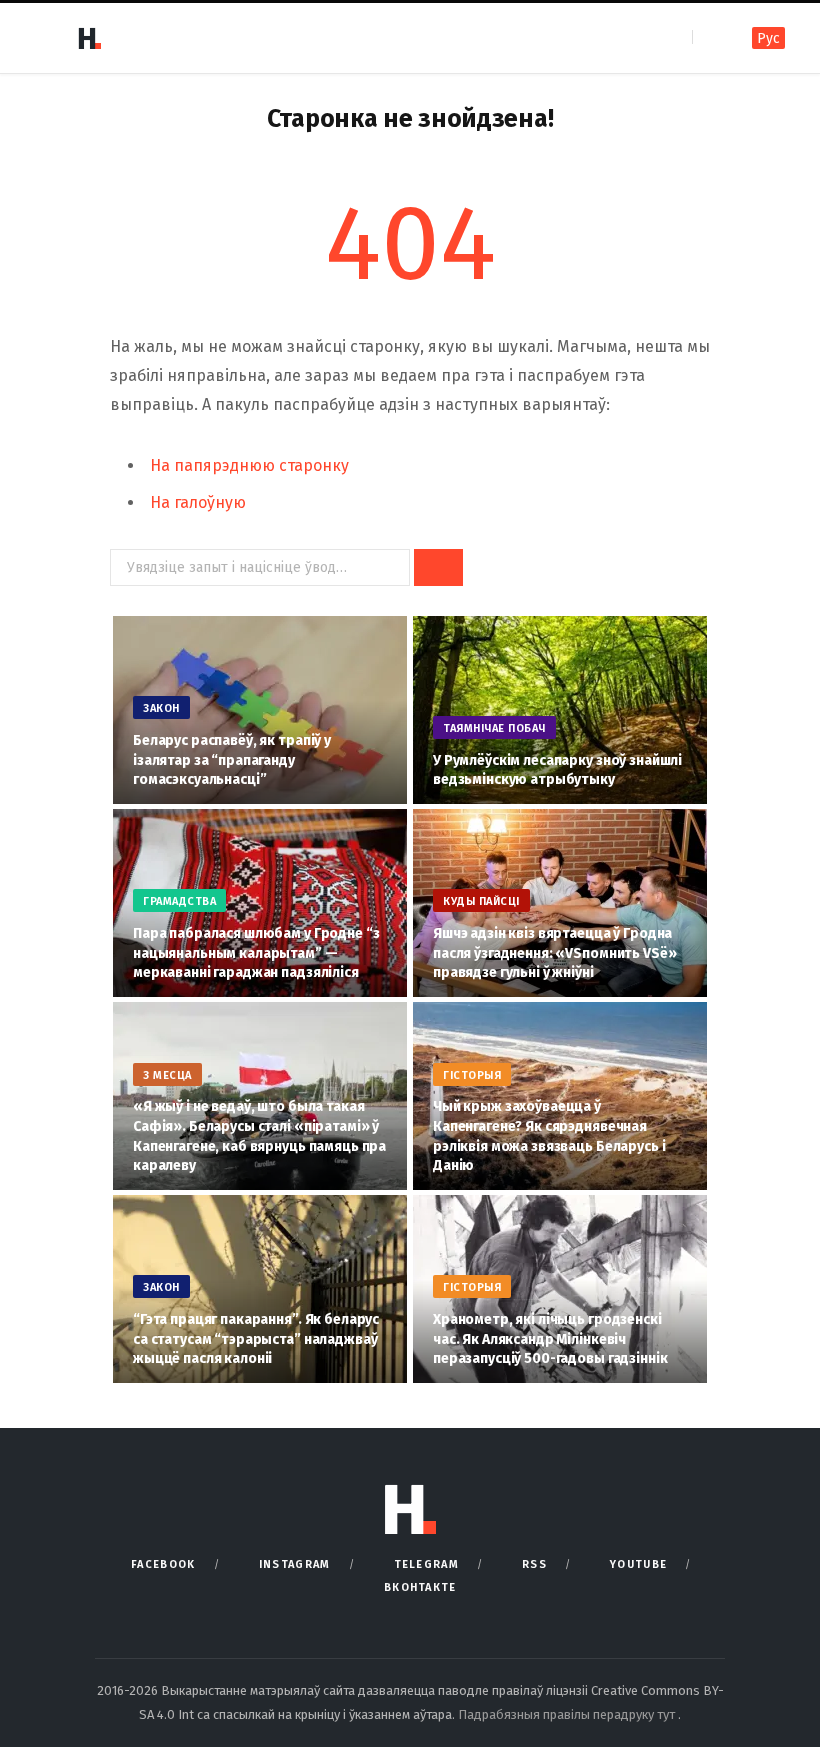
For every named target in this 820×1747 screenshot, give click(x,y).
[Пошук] (709, 37)
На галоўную (198, 502)
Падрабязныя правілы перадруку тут (568, 1714)
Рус (768, 38)
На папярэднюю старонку (249, 465)
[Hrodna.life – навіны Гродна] (89, 38)
